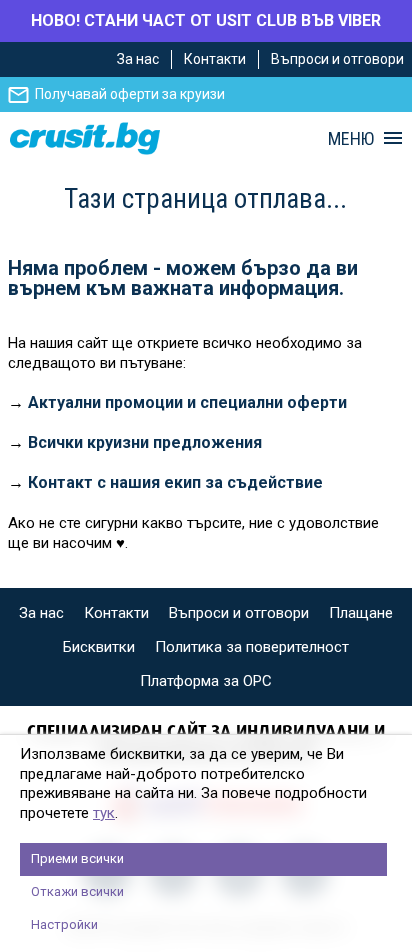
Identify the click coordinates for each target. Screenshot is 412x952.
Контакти (215, 59)
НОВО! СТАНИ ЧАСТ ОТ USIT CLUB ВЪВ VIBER (206, 20)
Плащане (361, 613)
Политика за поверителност (252, 647)
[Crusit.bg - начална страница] (85, 138)
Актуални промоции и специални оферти (187, 402)
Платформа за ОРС (206, 681)
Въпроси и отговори (337, 59)
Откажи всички (77, 891)
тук (104, 813)
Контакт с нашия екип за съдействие (175, 482)
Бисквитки (99, 647)
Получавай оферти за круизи (130, 94)
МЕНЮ (351, 139)
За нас (138, 59)
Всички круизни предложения (145, 442)
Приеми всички (77, 858)
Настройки (64, 924)
